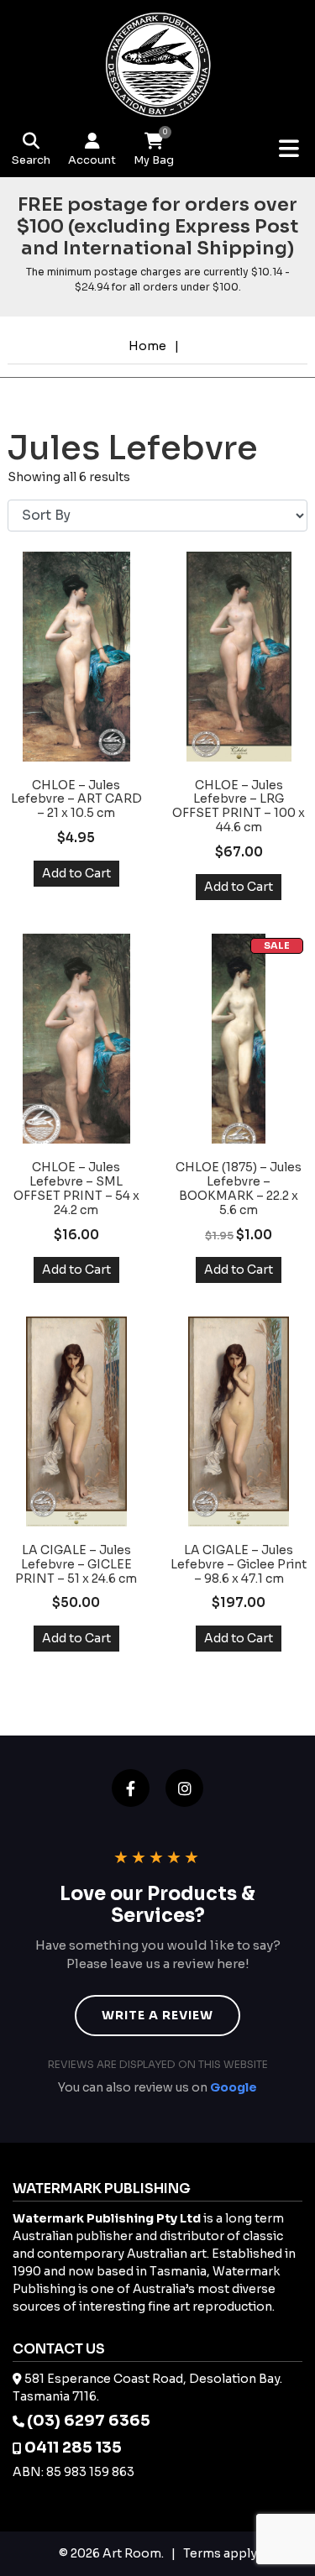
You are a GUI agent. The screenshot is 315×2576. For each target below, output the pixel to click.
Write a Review (157, 2015)
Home (147, 346)
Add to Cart (76, 873)
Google (234, 2087)
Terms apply (220, 2553)
